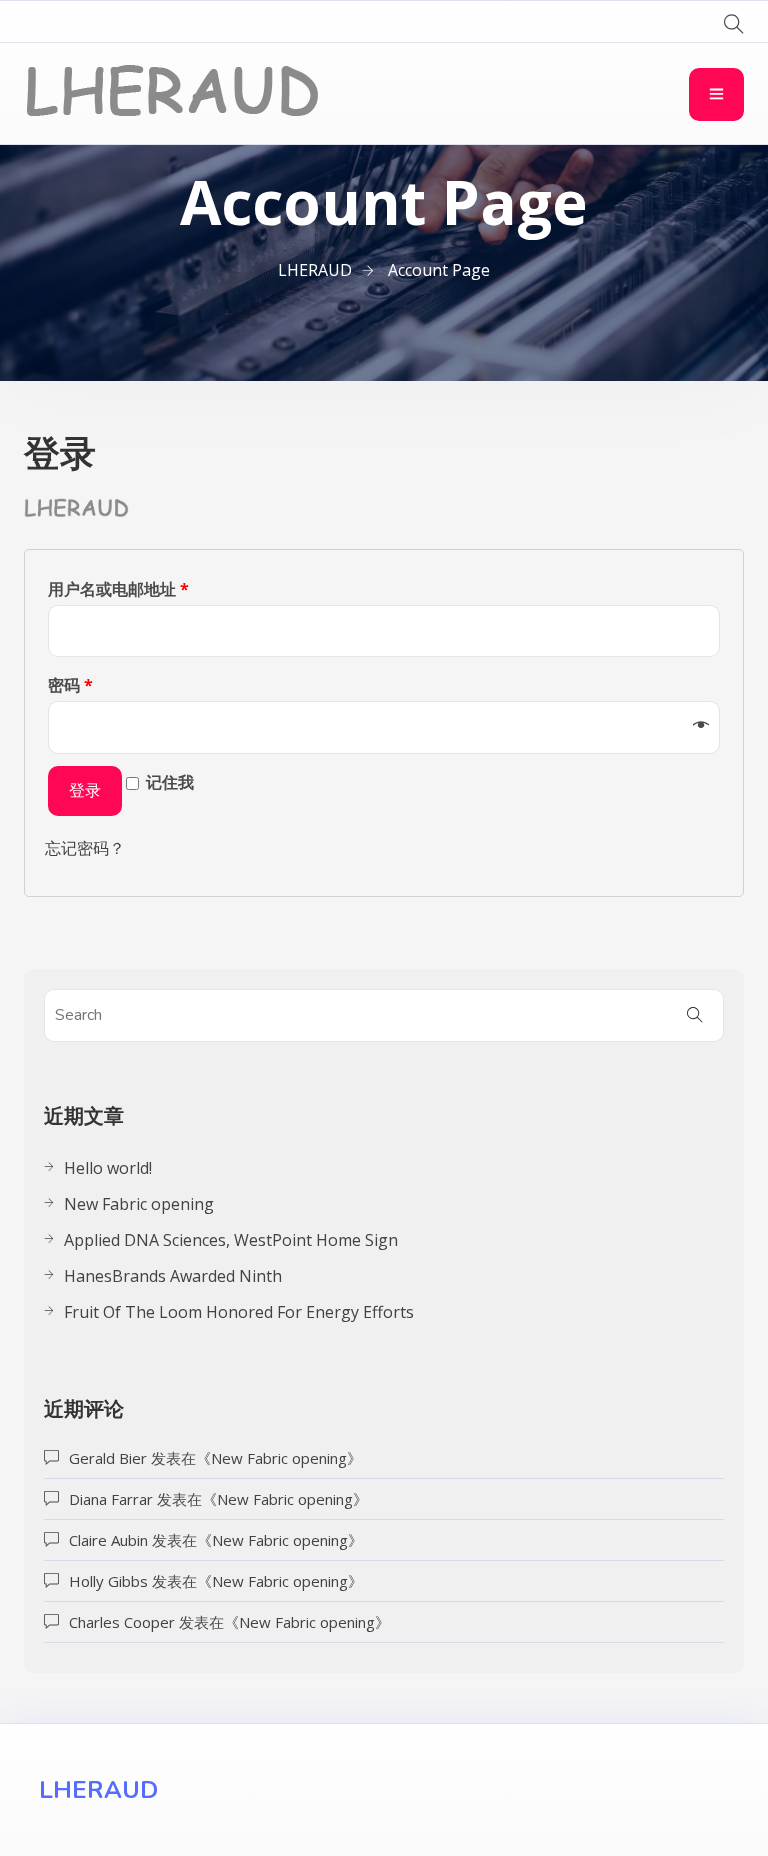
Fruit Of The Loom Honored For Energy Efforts (239, 1312)
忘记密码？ (85, 848)
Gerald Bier (108, 1458)
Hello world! (108, 1168)
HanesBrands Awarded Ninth (173, 1276)
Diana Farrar (111, 1499)
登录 (85, 791)
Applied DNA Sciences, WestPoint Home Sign (231, 1240)
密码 (70, 685)
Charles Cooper (122, 1622)
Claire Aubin (108, 1540)
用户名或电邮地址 (118, 589)
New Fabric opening (139, 1204)
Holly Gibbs (108, 1581)
